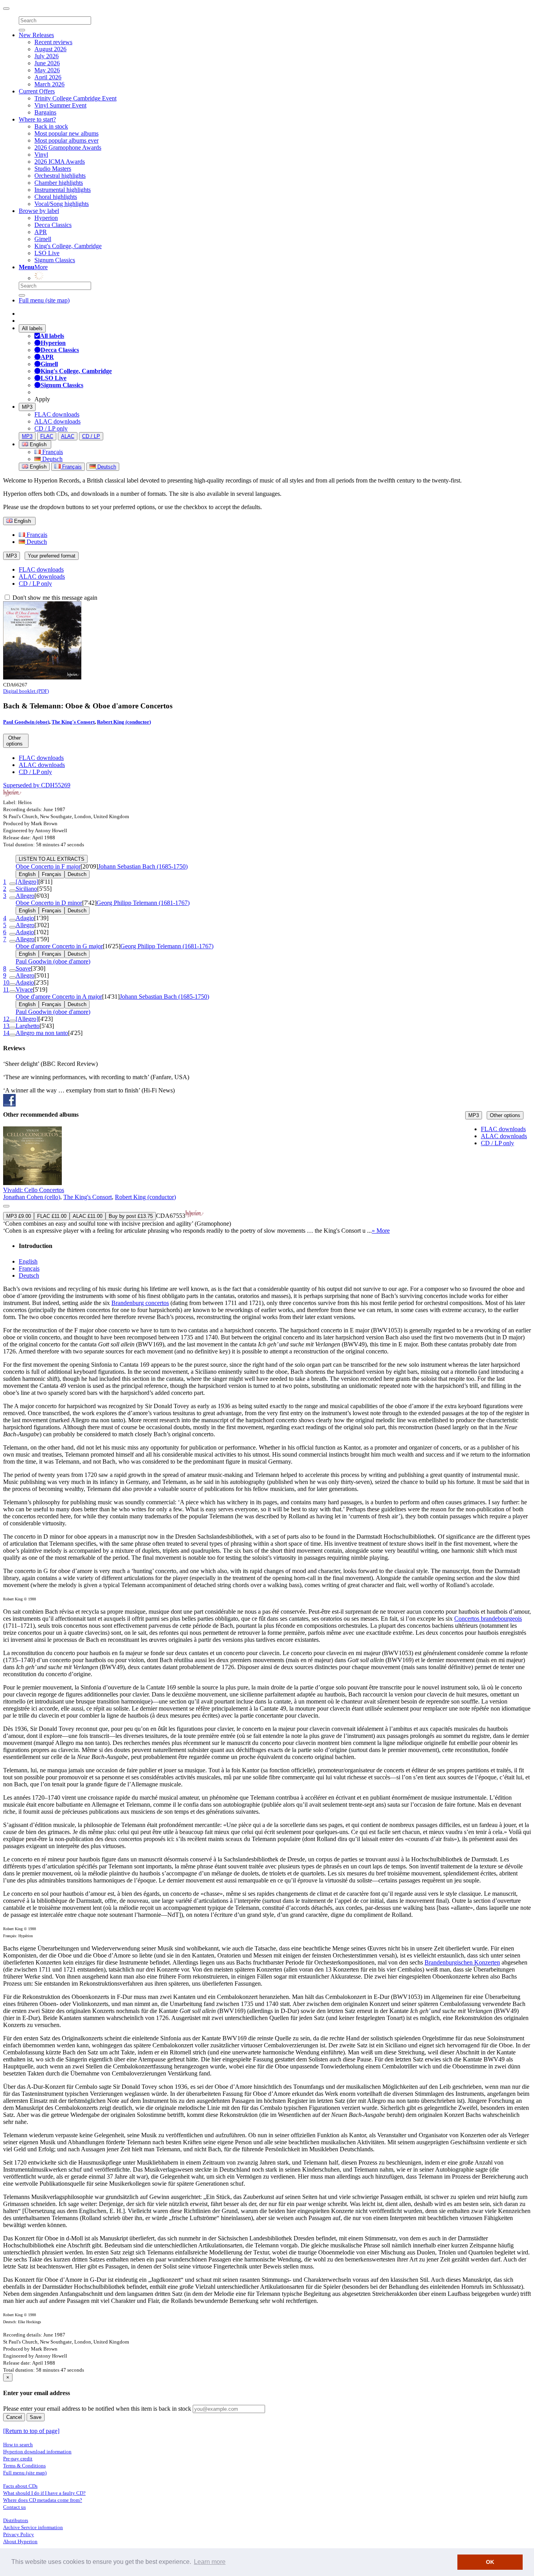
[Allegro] (27, 882)
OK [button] (490, 2562)
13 (6, 1026)
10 (6, 982)
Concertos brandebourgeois (488, 1619)
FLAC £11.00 (52, 1216)
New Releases (36, 35)
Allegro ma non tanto (42, 1033)
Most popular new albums (66, 133)
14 (6, 1033)
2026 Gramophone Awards (68, 147)
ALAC (68, 436)
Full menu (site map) (44, 300)
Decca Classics (53, 225)
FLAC (47, 436)
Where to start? (37, 119)
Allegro (25, 896)
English (37, 467)
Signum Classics (55, 260)
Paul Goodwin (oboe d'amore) (53, 961)
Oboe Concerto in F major (48, 866)
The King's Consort (73, 722)
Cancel (14, 2417)
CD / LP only (51, 428)
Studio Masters (53, 169)
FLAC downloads (57, 414)
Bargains (45, 112)
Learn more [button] (210, 2562)
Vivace (24, 989)
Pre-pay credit (18, 2459)
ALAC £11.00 (88, 1216)
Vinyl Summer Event (60, 105)
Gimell (43, 239)
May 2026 (47, 70)
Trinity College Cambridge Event (75, 98)
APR (41, 232)
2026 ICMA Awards (60, 162)
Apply (42, 399)
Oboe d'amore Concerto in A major (59, 997)
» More (381, 1231)
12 (6, 1019)
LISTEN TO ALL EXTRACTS (52, 859)
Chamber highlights (59, 183)
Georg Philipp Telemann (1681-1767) (143, 903)
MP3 (27, 407)
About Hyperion (20, 2541)
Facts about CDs (20, 2486)
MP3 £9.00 (19, 1216)
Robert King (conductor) (124, 722)
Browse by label (39, 211)
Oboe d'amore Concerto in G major (59, 946)
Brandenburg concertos (140, 1303)
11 (6, 989)
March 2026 (49, 84)
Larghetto (28, 1026)
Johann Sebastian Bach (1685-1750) (143, 866)
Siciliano (26, 889)
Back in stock (51, 126)
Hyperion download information (37, 2452)
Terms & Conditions (24, 2466)
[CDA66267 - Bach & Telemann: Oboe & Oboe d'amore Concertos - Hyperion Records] (42, 677)
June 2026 (47, 63)
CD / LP (91, 436)
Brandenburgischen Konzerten (462, 1962)
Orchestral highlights (60, 176)
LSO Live (47, 253)
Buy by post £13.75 (131, 1216)
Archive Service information (33, 2527)
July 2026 (47, 56)
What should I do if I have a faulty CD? (44, 2493)
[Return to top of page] (31, 2431)
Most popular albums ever (66, 140)
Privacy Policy (19, 2534)
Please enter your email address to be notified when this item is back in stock (97, 2409)
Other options (505, 1115)
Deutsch (52, 459)
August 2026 (50, 49)
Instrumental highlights (63, 190)
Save (36, 2417)
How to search (18, 2445)
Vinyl (41, 155)
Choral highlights (56, 197)
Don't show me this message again (54, 598)
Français (52, 452)
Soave (23, 968)
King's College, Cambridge (68, 246)
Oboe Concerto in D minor (49, 903)
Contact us (14, 2507)
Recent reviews (53, 42)
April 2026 (48, 77)
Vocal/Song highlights (62, 204)
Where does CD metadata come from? (43, 2500)
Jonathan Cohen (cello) (32, 1197)
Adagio (25, 918)
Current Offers (37, 91)
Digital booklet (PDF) (26, 691)
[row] (267, 1180)
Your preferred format (52, 556)
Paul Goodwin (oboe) (26, 722)
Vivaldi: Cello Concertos (34, 1190)
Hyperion (46, 218)
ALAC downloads (57, 421)
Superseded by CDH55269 (37, 785)
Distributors (16, 2520)
